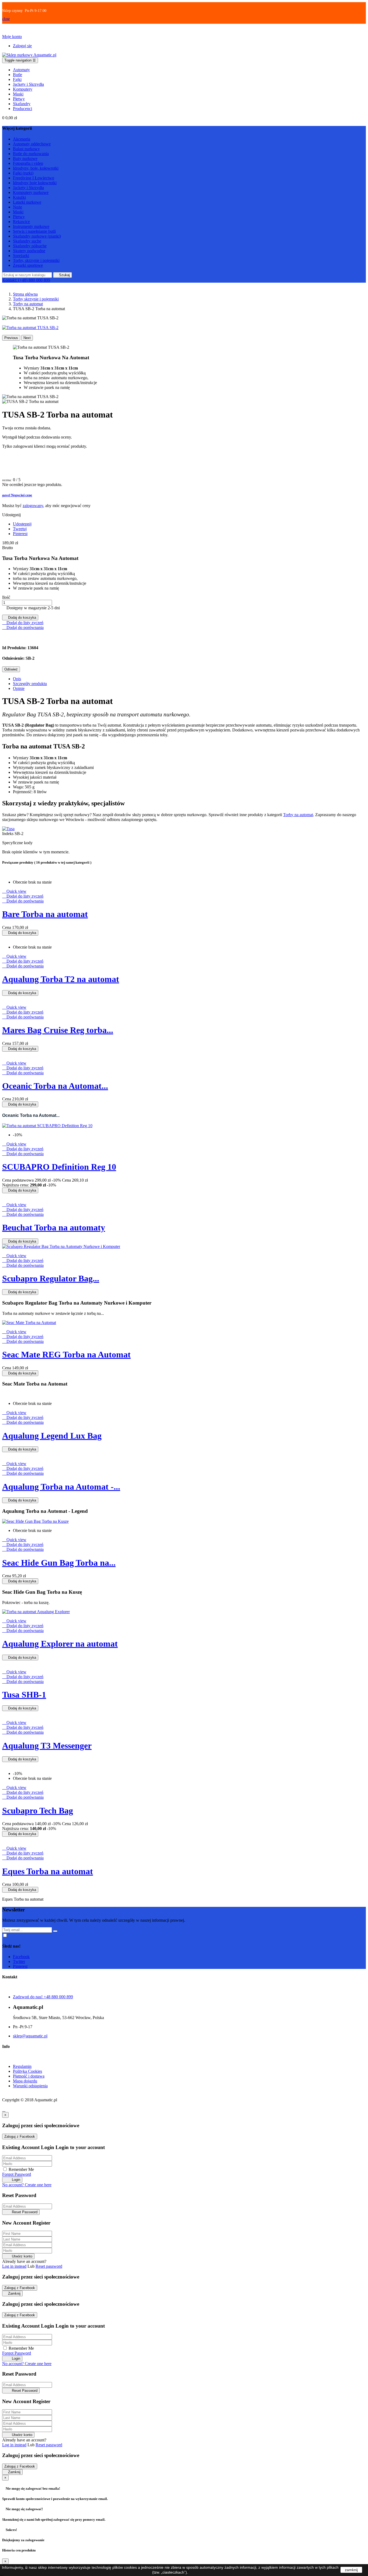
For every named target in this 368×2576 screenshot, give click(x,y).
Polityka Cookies (27, 2071)
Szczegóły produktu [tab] (30, 684)
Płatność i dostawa (29, 2076)
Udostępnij (22, 524)
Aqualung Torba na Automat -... (61, 1487)
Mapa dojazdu (25, 2081)
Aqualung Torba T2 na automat (61, 979)
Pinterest (20, 534)
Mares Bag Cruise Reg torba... (58, 1030)
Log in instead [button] (14, 2266)
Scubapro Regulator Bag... (51, 1278)
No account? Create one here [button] (27, 2185)
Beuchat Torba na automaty (54, 1227)
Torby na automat (298, 815)
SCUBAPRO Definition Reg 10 (59, 1167)
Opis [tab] (17, 679)
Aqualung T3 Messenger (47, 1746)
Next (27, 338)
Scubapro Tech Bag (38, 1811)
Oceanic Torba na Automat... (55, 1086)
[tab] (184, 495)
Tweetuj (20, 529)
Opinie (19, 688)
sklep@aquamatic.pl (30, 2036)
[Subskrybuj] (55, 1931)
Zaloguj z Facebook (20, 2137)
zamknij (351, 2570)
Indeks (8, 834)
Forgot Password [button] (17, 2174)
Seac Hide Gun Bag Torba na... (59, 1563)
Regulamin (22, 2066)
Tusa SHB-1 (24, 1695)
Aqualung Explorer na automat (60, 1644)
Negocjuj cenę (17, 495)
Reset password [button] (49, 2266)
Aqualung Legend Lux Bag (52, 1436)
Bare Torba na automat (45, 914)
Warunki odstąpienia (30, 2086)
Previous (11, 338)
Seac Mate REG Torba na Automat (66, 1354)
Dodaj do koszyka (20, 618)
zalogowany (33, 506)
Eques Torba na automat (48, 1871)
